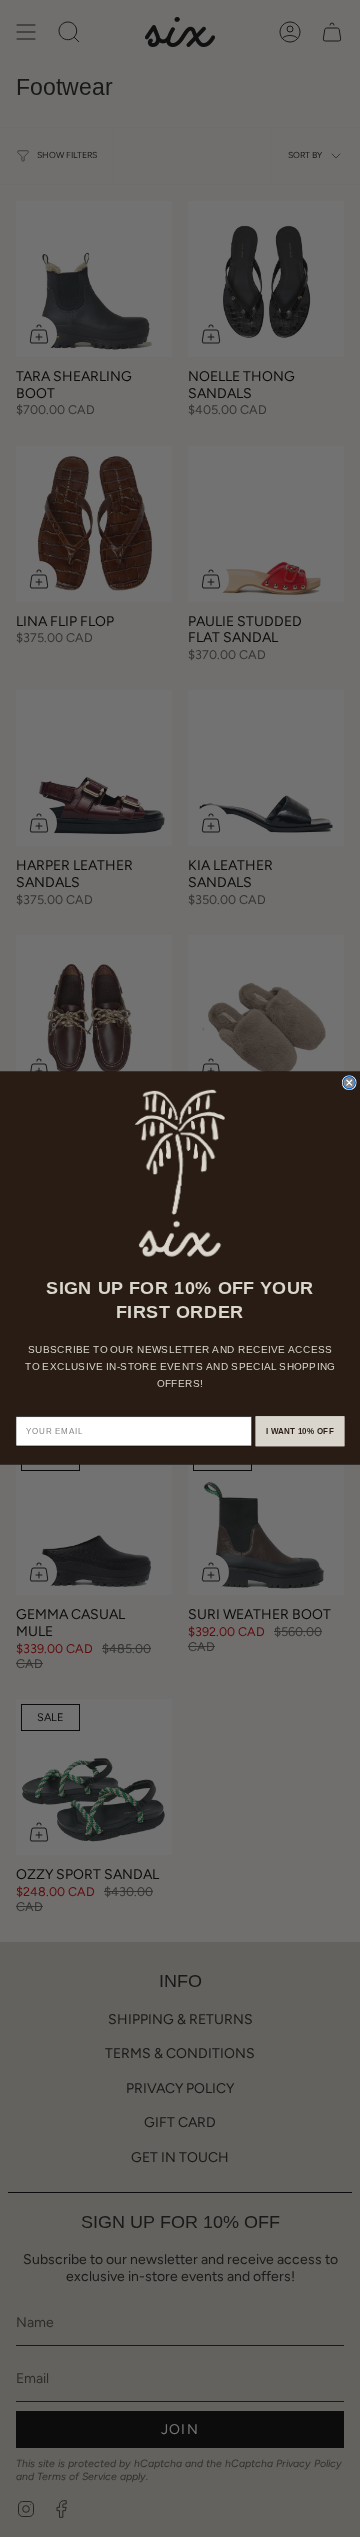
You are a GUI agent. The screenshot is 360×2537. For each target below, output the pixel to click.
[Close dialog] (349, 1083)
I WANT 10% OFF (300, 1432)
